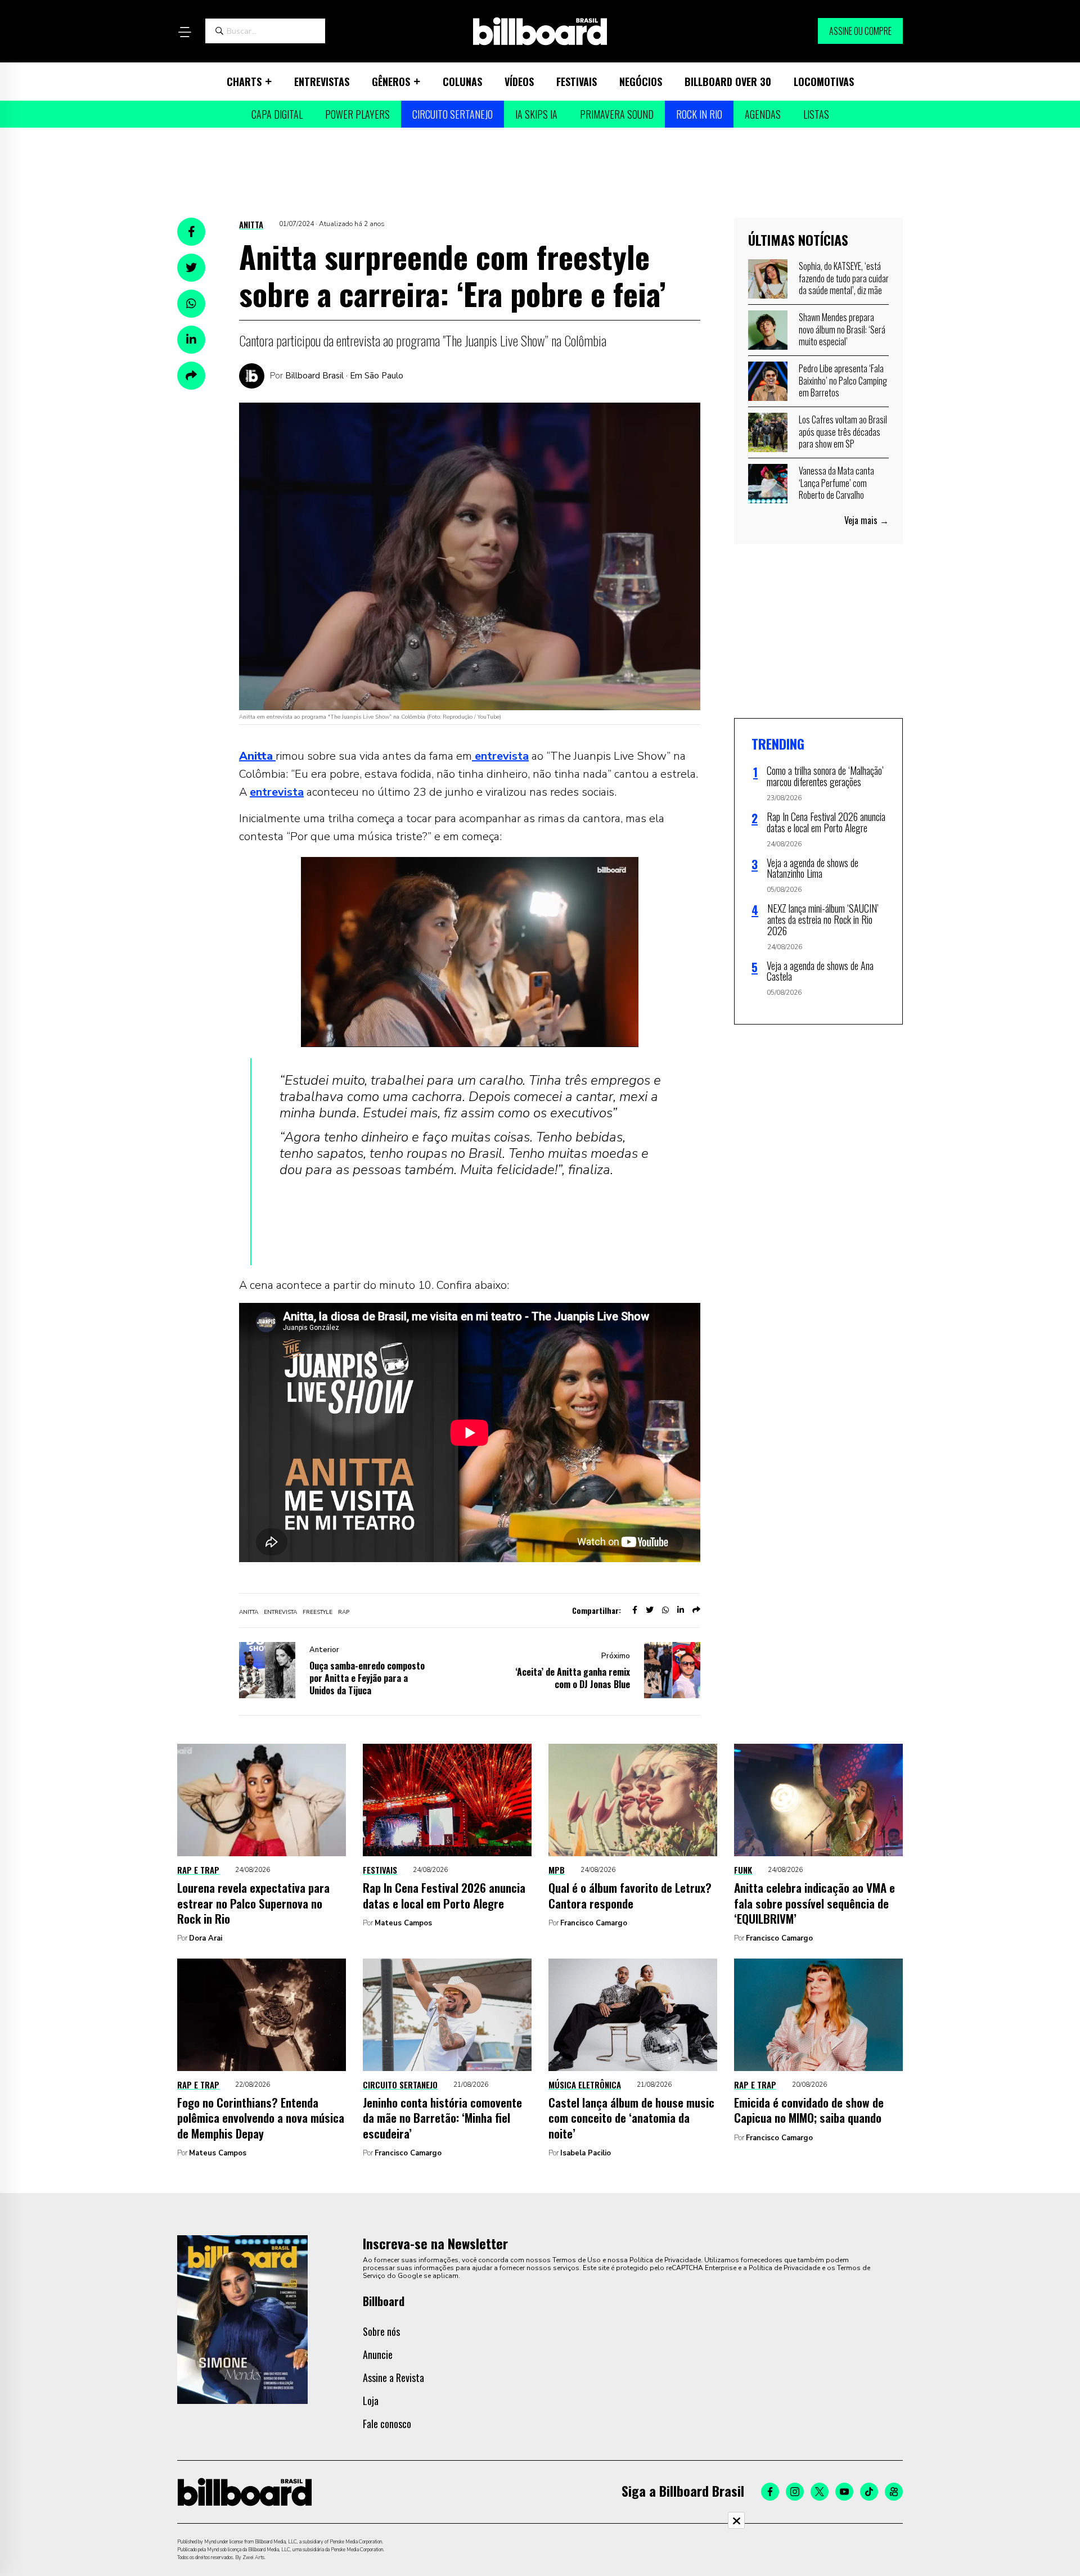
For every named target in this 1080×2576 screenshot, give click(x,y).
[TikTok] (869, 2492)
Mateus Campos (403, 1923)
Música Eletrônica (585, 2085)
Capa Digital (277, 114)
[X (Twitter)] (820, 2492)
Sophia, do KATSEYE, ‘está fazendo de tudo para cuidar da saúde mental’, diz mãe (844, 278)
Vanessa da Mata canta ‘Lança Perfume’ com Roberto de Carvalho (836, 483)
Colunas (462, 82)
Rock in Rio (699, 114)
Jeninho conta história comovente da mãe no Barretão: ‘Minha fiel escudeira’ (442, 2118)
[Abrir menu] (184, 32)
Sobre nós (381, 2331)
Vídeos (519, 82)
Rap (344, 1612)
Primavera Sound (617, 114)
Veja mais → (867, 520)
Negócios (641, 82)
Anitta (251, 224)
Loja (371, 2401)
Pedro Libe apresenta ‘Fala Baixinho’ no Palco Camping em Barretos (843, 380)
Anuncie (378, 2354)
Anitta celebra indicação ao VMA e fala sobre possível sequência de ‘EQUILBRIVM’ (814, 1903)
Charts (244, 82)
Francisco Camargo (594, 1923)
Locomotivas (824, 82)
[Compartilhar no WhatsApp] (191, 304)
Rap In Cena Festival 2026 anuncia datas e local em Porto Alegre (444, 1895)
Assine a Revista (393, 2378)
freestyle (318, 1612)
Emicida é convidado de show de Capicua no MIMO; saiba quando (809, 2110)
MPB (557, 1870)
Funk (743, 1870)
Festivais (577, 82)
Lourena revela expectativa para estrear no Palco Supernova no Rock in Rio (253, 1903)
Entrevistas (322, 82)
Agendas (763, 114)
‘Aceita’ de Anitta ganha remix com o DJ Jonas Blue (573, 1678)
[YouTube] (844, 2492)
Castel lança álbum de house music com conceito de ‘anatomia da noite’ (631, 2118)
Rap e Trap (198, 1870)
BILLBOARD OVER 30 (728, 82)
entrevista (500, 756)
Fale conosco (387, 2424)
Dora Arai (206, 1938)
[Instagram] (795, 2492)
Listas (816, 114)
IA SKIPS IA (536, 114)
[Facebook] (770, 2492)
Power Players (357, 114)
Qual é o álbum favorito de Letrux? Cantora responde (630, 1895)
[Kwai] (894, 2492)
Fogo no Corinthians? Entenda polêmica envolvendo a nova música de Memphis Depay (261, 2118)
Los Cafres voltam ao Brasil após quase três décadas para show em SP (843, 432)
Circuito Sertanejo (453, 114)
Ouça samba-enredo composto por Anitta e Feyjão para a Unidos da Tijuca (367, 1678)
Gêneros (391, 82)
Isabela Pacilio (586, 2153)
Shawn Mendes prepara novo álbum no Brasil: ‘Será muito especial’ (842, 329)
